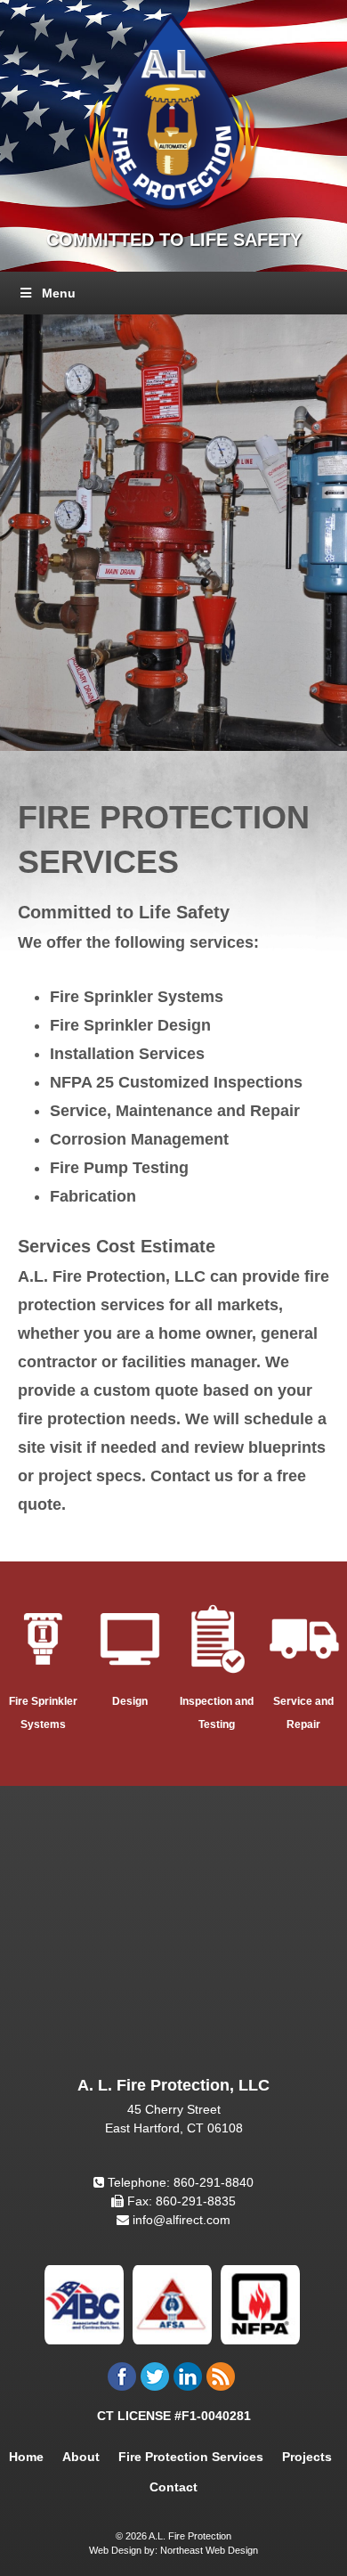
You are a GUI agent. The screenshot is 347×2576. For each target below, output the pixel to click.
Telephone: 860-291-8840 (179, 2182)
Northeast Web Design (209, 2550)
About (81, 2457)
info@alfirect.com (180, 2220)
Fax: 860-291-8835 (180, 2201)
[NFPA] (260, 2303)
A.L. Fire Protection (189, 2536)
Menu (59, 293)
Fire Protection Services (191, 2457)
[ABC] (84, 2303)
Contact (173, 2487)
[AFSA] (172, 2303)
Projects (307, 2457)
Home (26, 2457)
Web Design (115, 2550)
